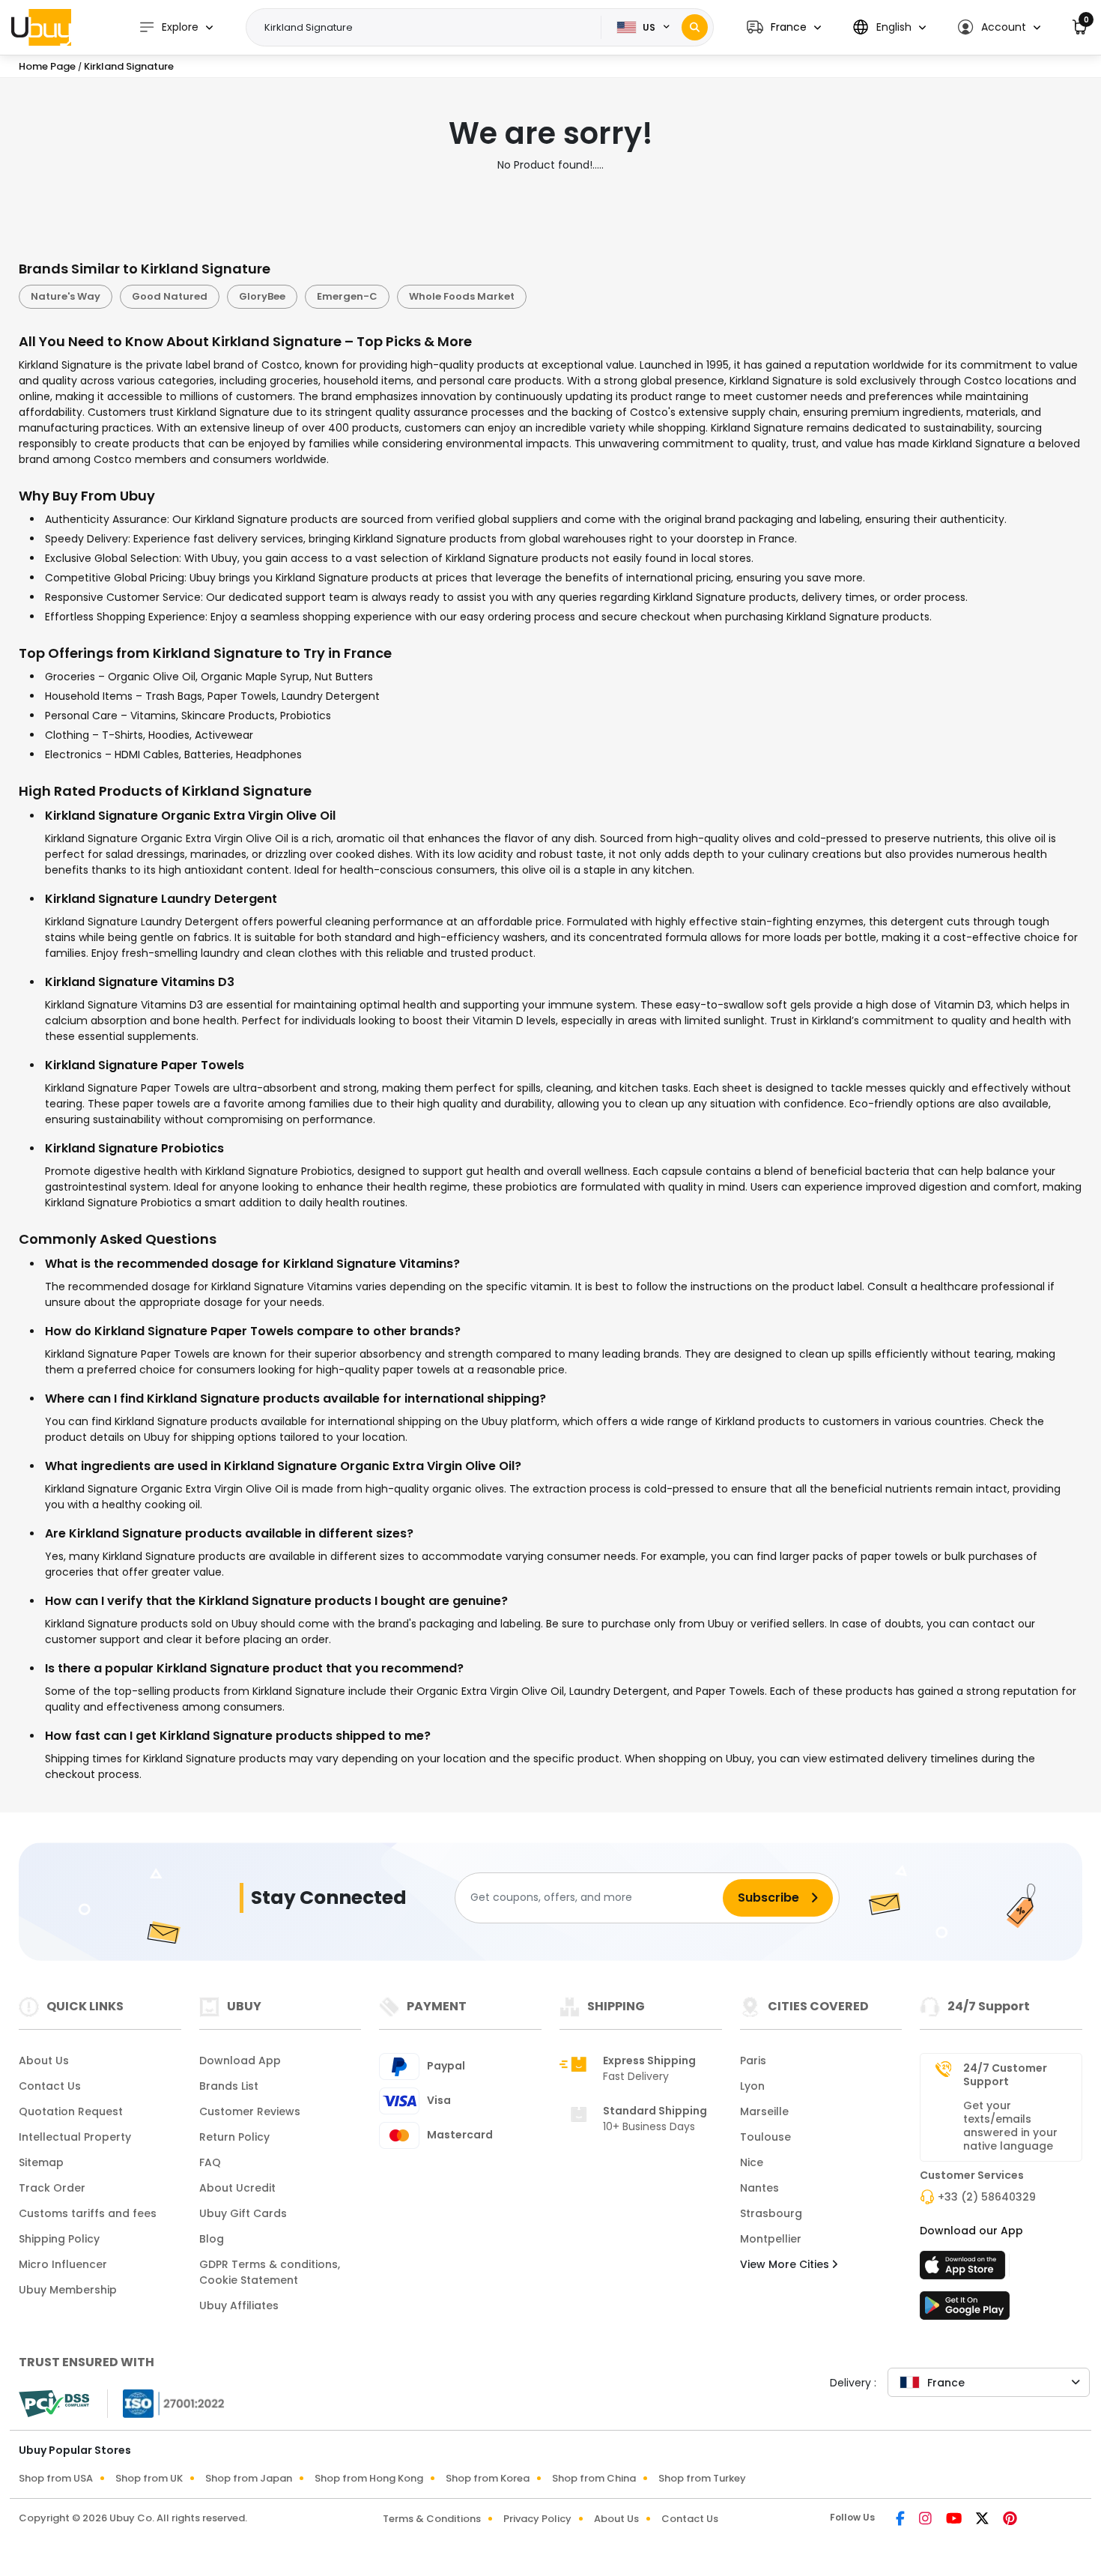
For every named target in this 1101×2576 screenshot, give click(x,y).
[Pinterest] (1010, 2520)
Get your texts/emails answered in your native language (1010, 2126)
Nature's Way (66, 296)
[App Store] (965, 2270)
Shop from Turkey (702, 2478)
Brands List (229, 2086)
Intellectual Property (75, 2137)
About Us (44, 2061)
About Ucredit (237, 2188)
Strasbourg (771, 2213)
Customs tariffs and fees (88, 2213)
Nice (752, 2162)
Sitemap (41, 2162)
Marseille (764, 2111)
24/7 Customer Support (1005, 2075)
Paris (753, 2061)
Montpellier (771, 2239)
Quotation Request (71, 2111)
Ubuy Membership (68, 2290)
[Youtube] (955, 2520)
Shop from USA (56, 2478)
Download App (240, 2061)
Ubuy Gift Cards (243, 2213)
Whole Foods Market (462, 296)
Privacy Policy (537, 2519)
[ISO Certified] (166, 2402)
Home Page (47, 66)
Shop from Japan (249, 2478)
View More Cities (786, 2264)
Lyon (752, 2086)
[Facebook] (901, 2520)
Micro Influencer (63, 2264)
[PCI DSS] (54, 2404)
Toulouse (765, 2137)
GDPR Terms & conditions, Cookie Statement (270, 2272)
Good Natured (170, 296)
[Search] (695, 27)
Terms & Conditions (432, 2519)
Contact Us (50, 2086)
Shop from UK (149, 2478)
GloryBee (262, 296)
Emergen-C (347, 296)
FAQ (210, 2162)
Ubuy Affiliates (239, 2306)
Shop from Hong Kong (369, 2478)
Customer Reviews (250, 2111)
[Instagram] (926, 2520)
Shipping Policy (59, 2239)
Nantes (759, 2188)
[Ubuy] (41, 27)
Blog (212, 2239)
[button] (784, 27)
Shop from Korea (488, 2478)
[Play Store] (965, 2310)
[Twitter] (983, 2520)
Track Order (52, 2188)
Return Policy (234, 2137)
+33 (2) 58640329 (987, 2197)
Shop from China (594, 2478)
